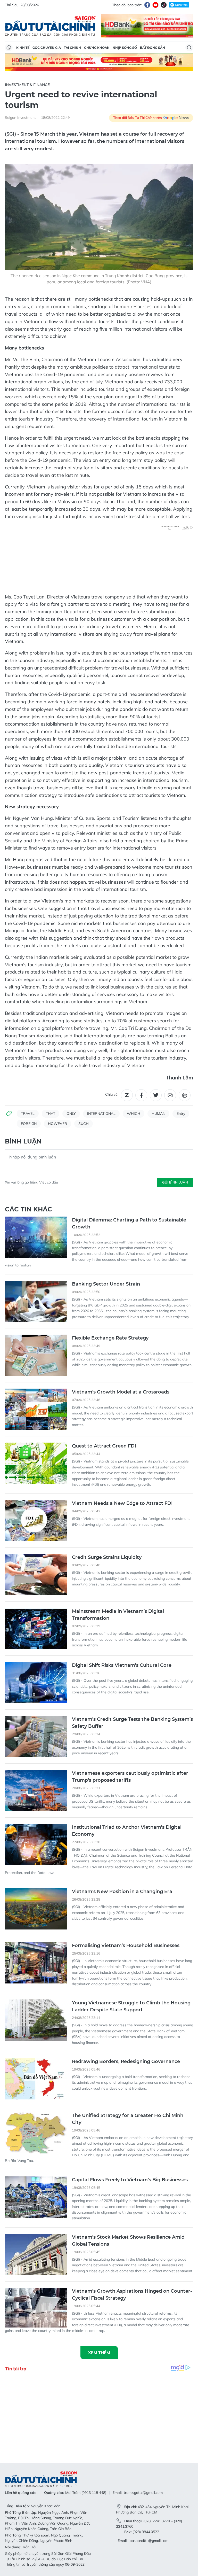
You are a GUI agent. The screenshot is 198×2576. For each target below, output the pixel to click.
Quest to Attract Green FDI (104, 1446)
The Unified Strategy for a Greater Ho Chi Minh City (128, 2119)
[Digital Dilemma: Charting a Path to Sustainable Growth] (36, 1237)
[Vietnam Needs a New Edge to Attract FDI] (36, 1521)
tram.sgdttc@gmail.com (143, 2493)
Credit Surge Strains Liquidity (107, 1557)
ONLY (71, 1114)
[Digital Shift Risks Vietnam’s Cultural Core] (36, 1683)
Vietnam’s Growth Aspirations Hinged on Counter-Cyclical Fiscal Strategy (132, 2295)
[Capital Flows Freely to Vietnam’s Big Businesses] (36, 2197)
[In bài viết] (185, 1095)
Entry (181, 1114)
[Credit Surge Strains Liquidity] (36, 1575)
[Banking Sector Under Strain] (36, 1301)
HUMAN (158, 1114)
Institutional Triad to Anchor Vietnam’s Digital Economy (127, 1831)
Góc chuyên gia (47, 48)
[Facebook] (147, 5)
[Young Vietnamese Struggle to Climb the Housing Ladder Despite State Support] (36, 2020)
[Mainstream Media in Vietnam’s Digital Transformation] (36, 1629)
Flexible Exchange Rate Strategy (110, 1338)
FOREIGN (29, 1124)
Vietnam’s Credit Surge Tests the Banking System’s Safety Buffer (132, 1723)
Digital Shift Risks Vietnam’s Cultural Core (122, 1665)
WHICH (134, 1114)
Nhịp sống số (125, 48)
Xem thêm (99, 2353)
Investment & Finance (27, 85)
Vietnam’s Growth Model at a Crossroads (121, 1392)
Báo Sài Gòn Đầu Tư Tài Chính (50, 26)
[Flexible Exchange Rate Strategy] (36, 1355)
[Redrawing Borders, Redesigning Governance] (36, 2079)
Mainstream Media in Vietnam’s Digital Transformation (118, 1615)
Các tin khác (28, 1209)
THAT (51, 1114)
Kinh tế (23, 48)
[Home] (9, 48)
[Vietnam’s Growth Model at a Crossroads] (36, 1409)
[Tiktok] (164, 5)
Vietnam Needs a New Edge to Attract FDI (122, 1503)
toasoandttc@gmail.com (148, 2541)
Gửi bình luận (175, 1182)
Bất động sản (152, 48)
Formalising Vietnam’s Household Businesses (126, 1945)
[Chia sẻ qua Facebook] (141, 1095)
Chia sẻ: (112, 1094)
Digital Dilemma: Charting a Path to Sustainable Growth (129, 1223)
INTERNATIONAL (101, 1114)
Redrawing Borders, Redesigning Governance (126, 2061)
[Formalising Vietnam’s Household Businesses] (36, 1963)
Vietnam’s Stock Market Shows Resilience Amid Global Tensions (128, 2241)
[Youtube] (155, 5)
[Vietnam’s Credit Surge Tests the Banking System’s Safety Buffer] (36, 1737)
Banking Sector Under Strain (106, 1284)
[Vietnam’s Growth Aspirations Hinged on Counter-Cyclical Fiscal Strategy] (36, 2308)
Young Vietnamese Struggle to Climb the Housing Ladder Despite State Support (131, 2006)
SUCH (84, 1124)
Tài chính (72, 48)
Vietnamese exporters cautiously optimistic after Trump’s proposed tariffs (130, 1777)
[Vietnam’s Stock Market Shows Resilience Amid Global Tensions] (36, 2254)
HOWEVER (57, 1124)
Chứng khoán (97, 48)
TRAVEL (28, 1114)
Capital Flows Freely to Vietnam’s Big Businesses (130, 2180)
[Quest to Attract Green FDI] (36, 1463)
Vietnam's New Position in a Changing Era (122, 1892)
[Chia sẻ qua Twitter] (156, 1095)
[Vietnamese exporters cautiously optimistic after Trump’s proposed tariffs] (36, 1791)
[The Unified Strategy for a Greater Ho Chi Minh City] (36, 2133)
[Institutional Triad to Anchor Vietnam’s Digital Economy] (36, 1845)
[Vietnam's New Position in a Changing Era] (36, 1909)
